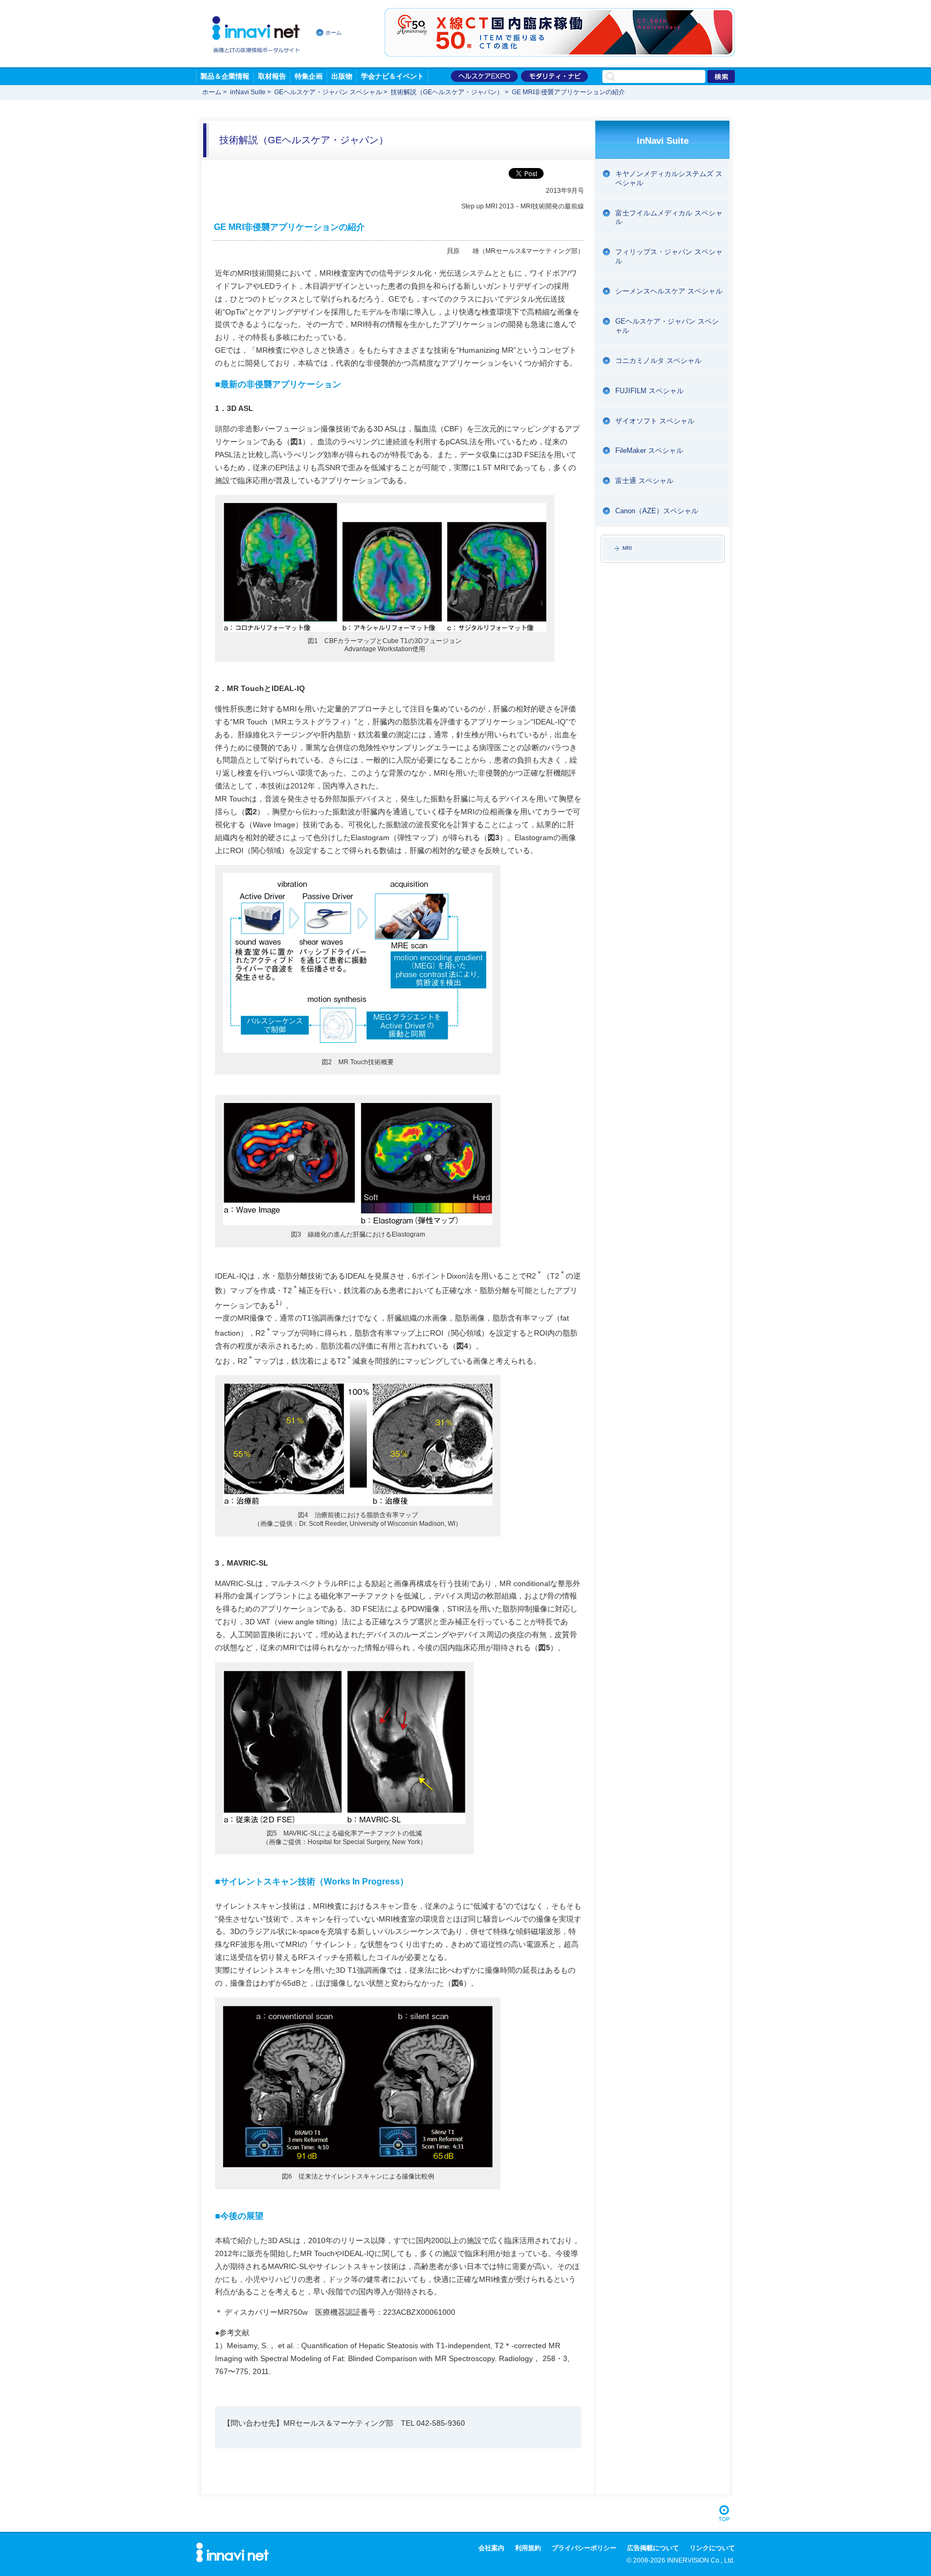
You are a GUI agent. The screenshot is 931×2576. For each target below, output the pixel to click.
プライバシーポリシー (584, 2548)
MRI (627, 548)
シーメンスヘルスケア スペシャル (669, 291)
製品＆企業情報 (225, 76)
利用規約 (528, 2548)
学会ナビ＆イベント (392, 76)
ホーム (334, 33)
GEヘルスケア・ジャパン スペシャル (328, 92)
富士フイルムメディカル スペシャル (669, 218)
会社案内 (491, 2548)
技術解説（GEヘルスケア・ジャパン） (447, 92)
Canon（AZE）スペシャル (657, 511)
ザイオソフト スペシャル (655, 421)
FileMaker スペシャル (649, 451)
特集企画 (309, 76)
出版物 (342, 76)
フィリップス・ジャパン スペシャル (669, 256)
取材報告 (272, 76)
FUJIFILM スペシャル (649, 391)
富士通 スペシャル (644, 481)
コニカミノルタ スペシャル (658, 361)
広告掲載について (653, 2548)
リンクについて (712, 2548)
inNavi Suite (248, 92)
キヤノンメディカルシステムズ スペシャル (669, 178)
